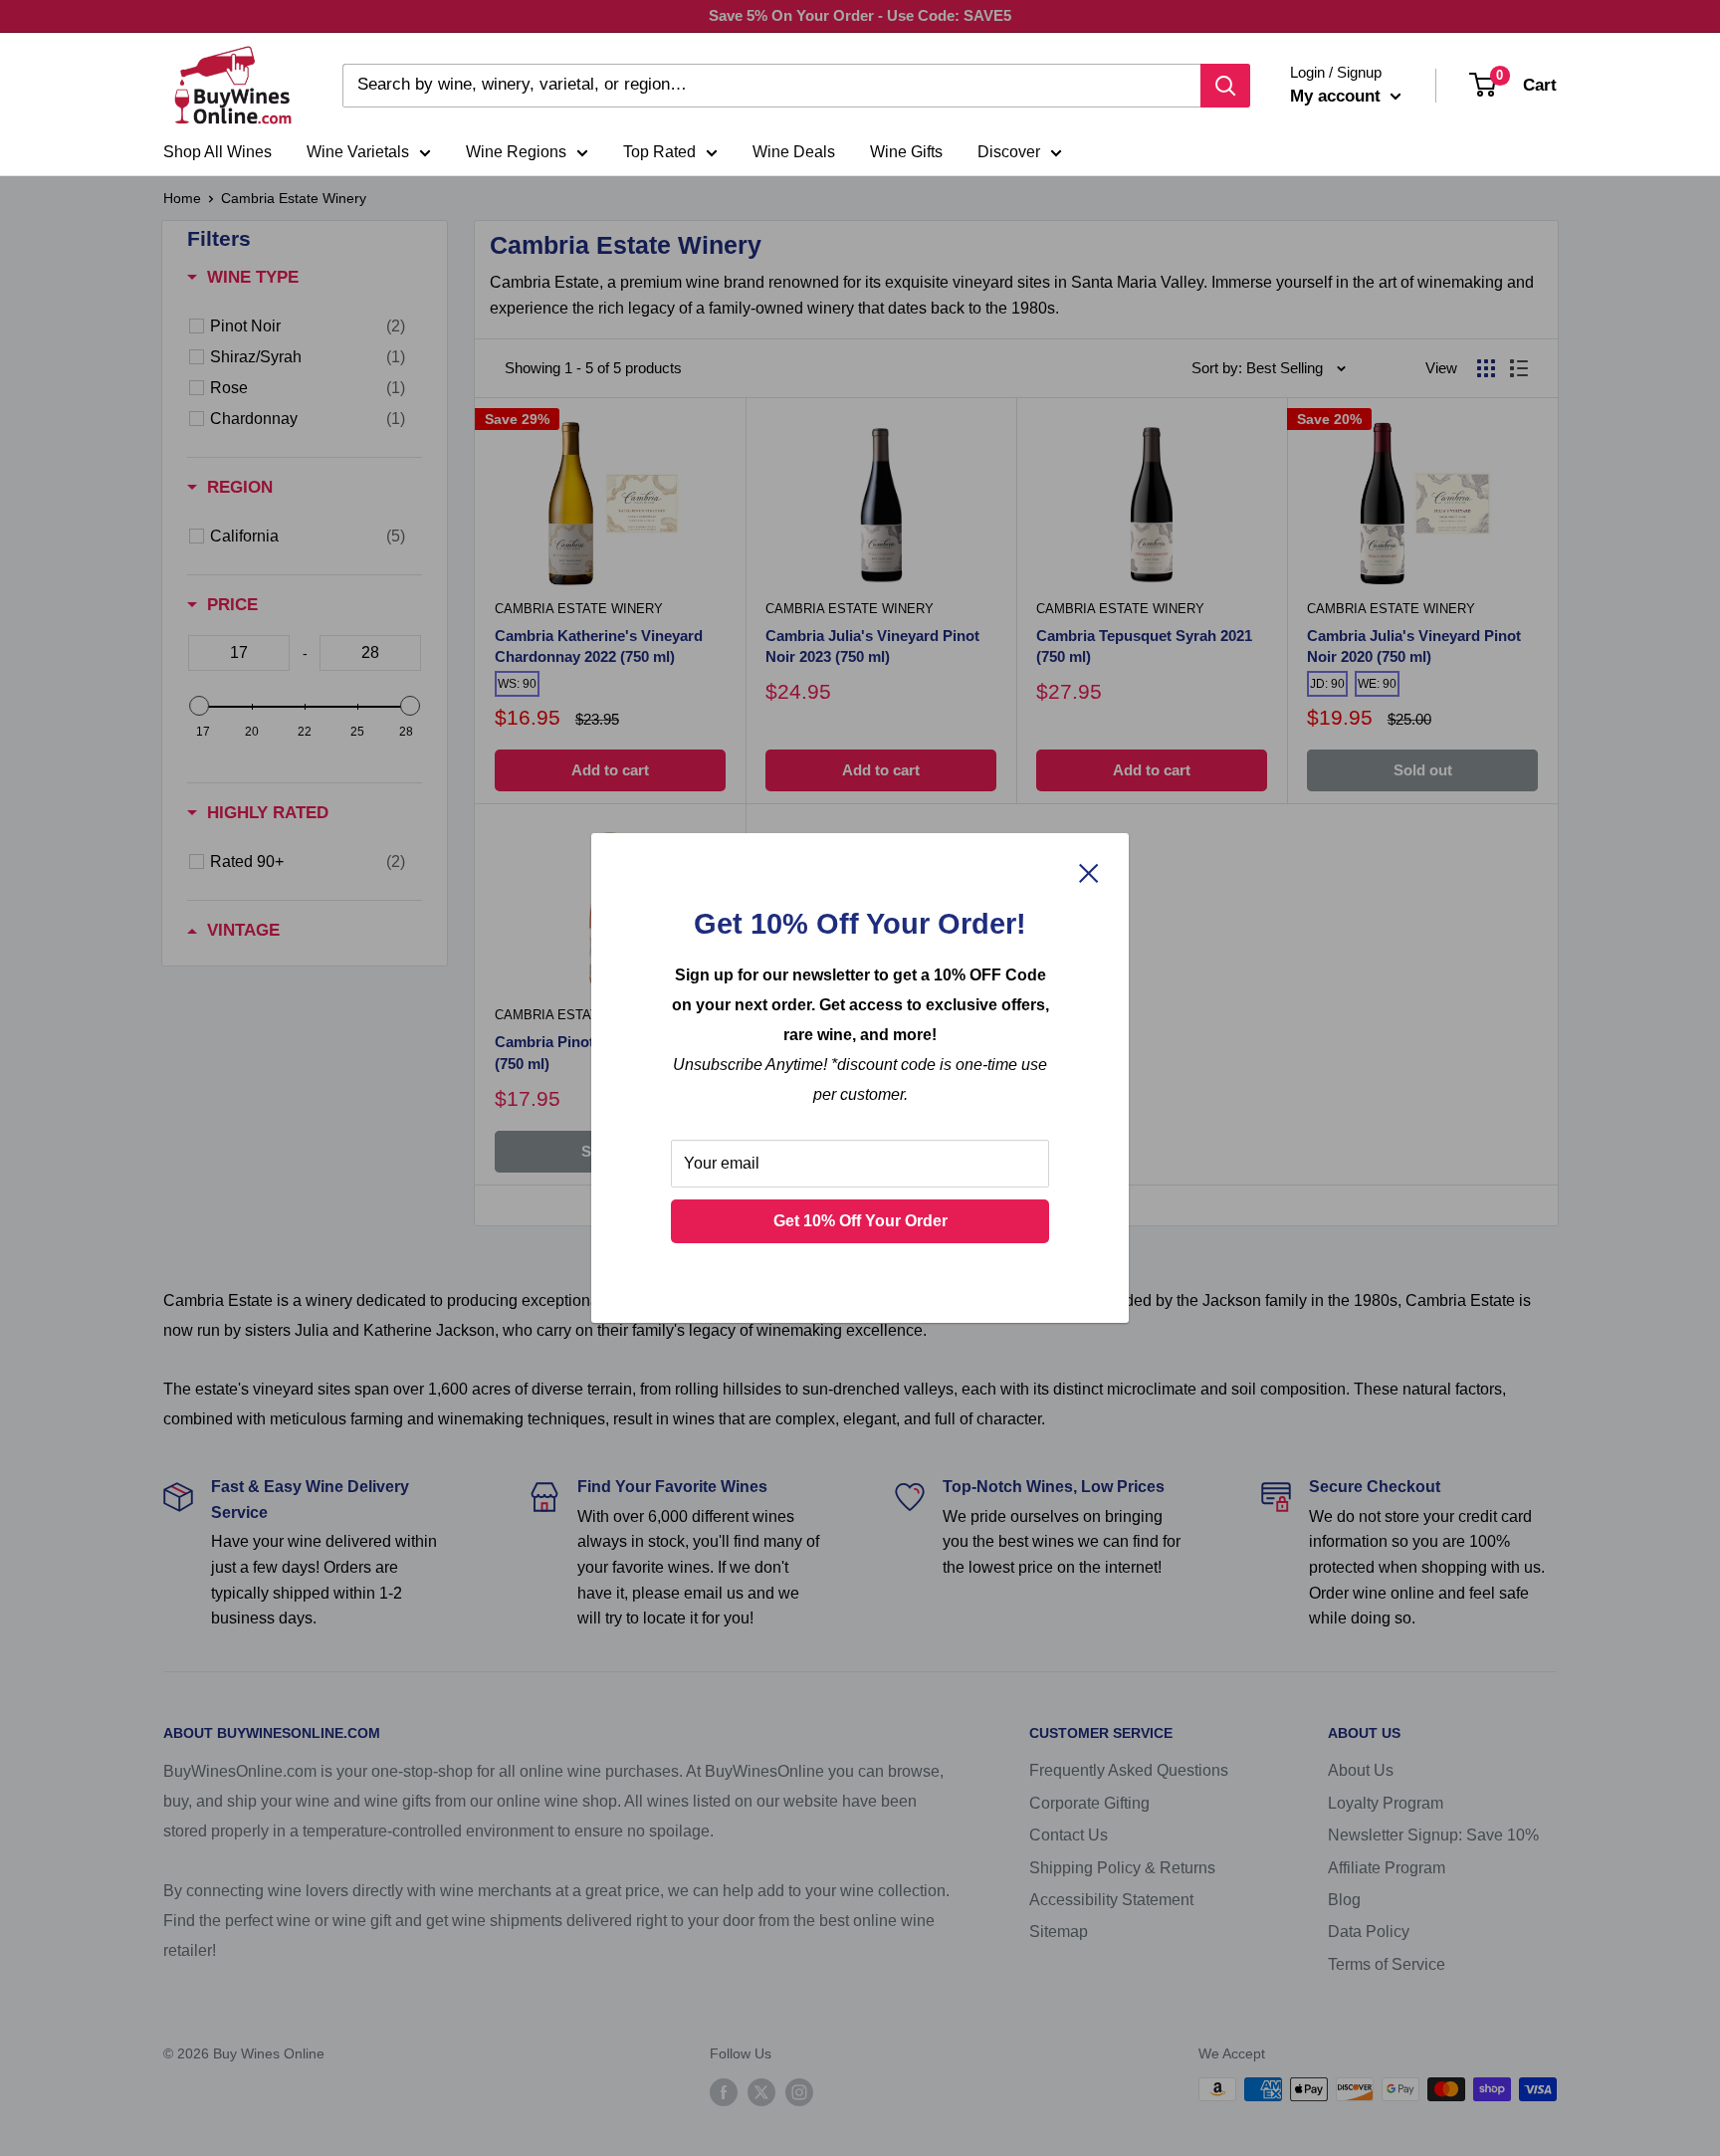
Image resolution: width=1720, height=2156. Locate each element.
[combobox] (771, 86)
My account (1338, 96)
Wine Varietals (358, 152)
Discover (1009, 152)
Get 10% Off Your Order (860, 1221)
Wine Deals (794, 152)
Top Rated (659, 152)
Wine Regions (516, 152)
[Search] (1225, 86)
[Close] (1089, 872)
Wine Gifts (906, 152)
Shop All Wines (217, 152)
